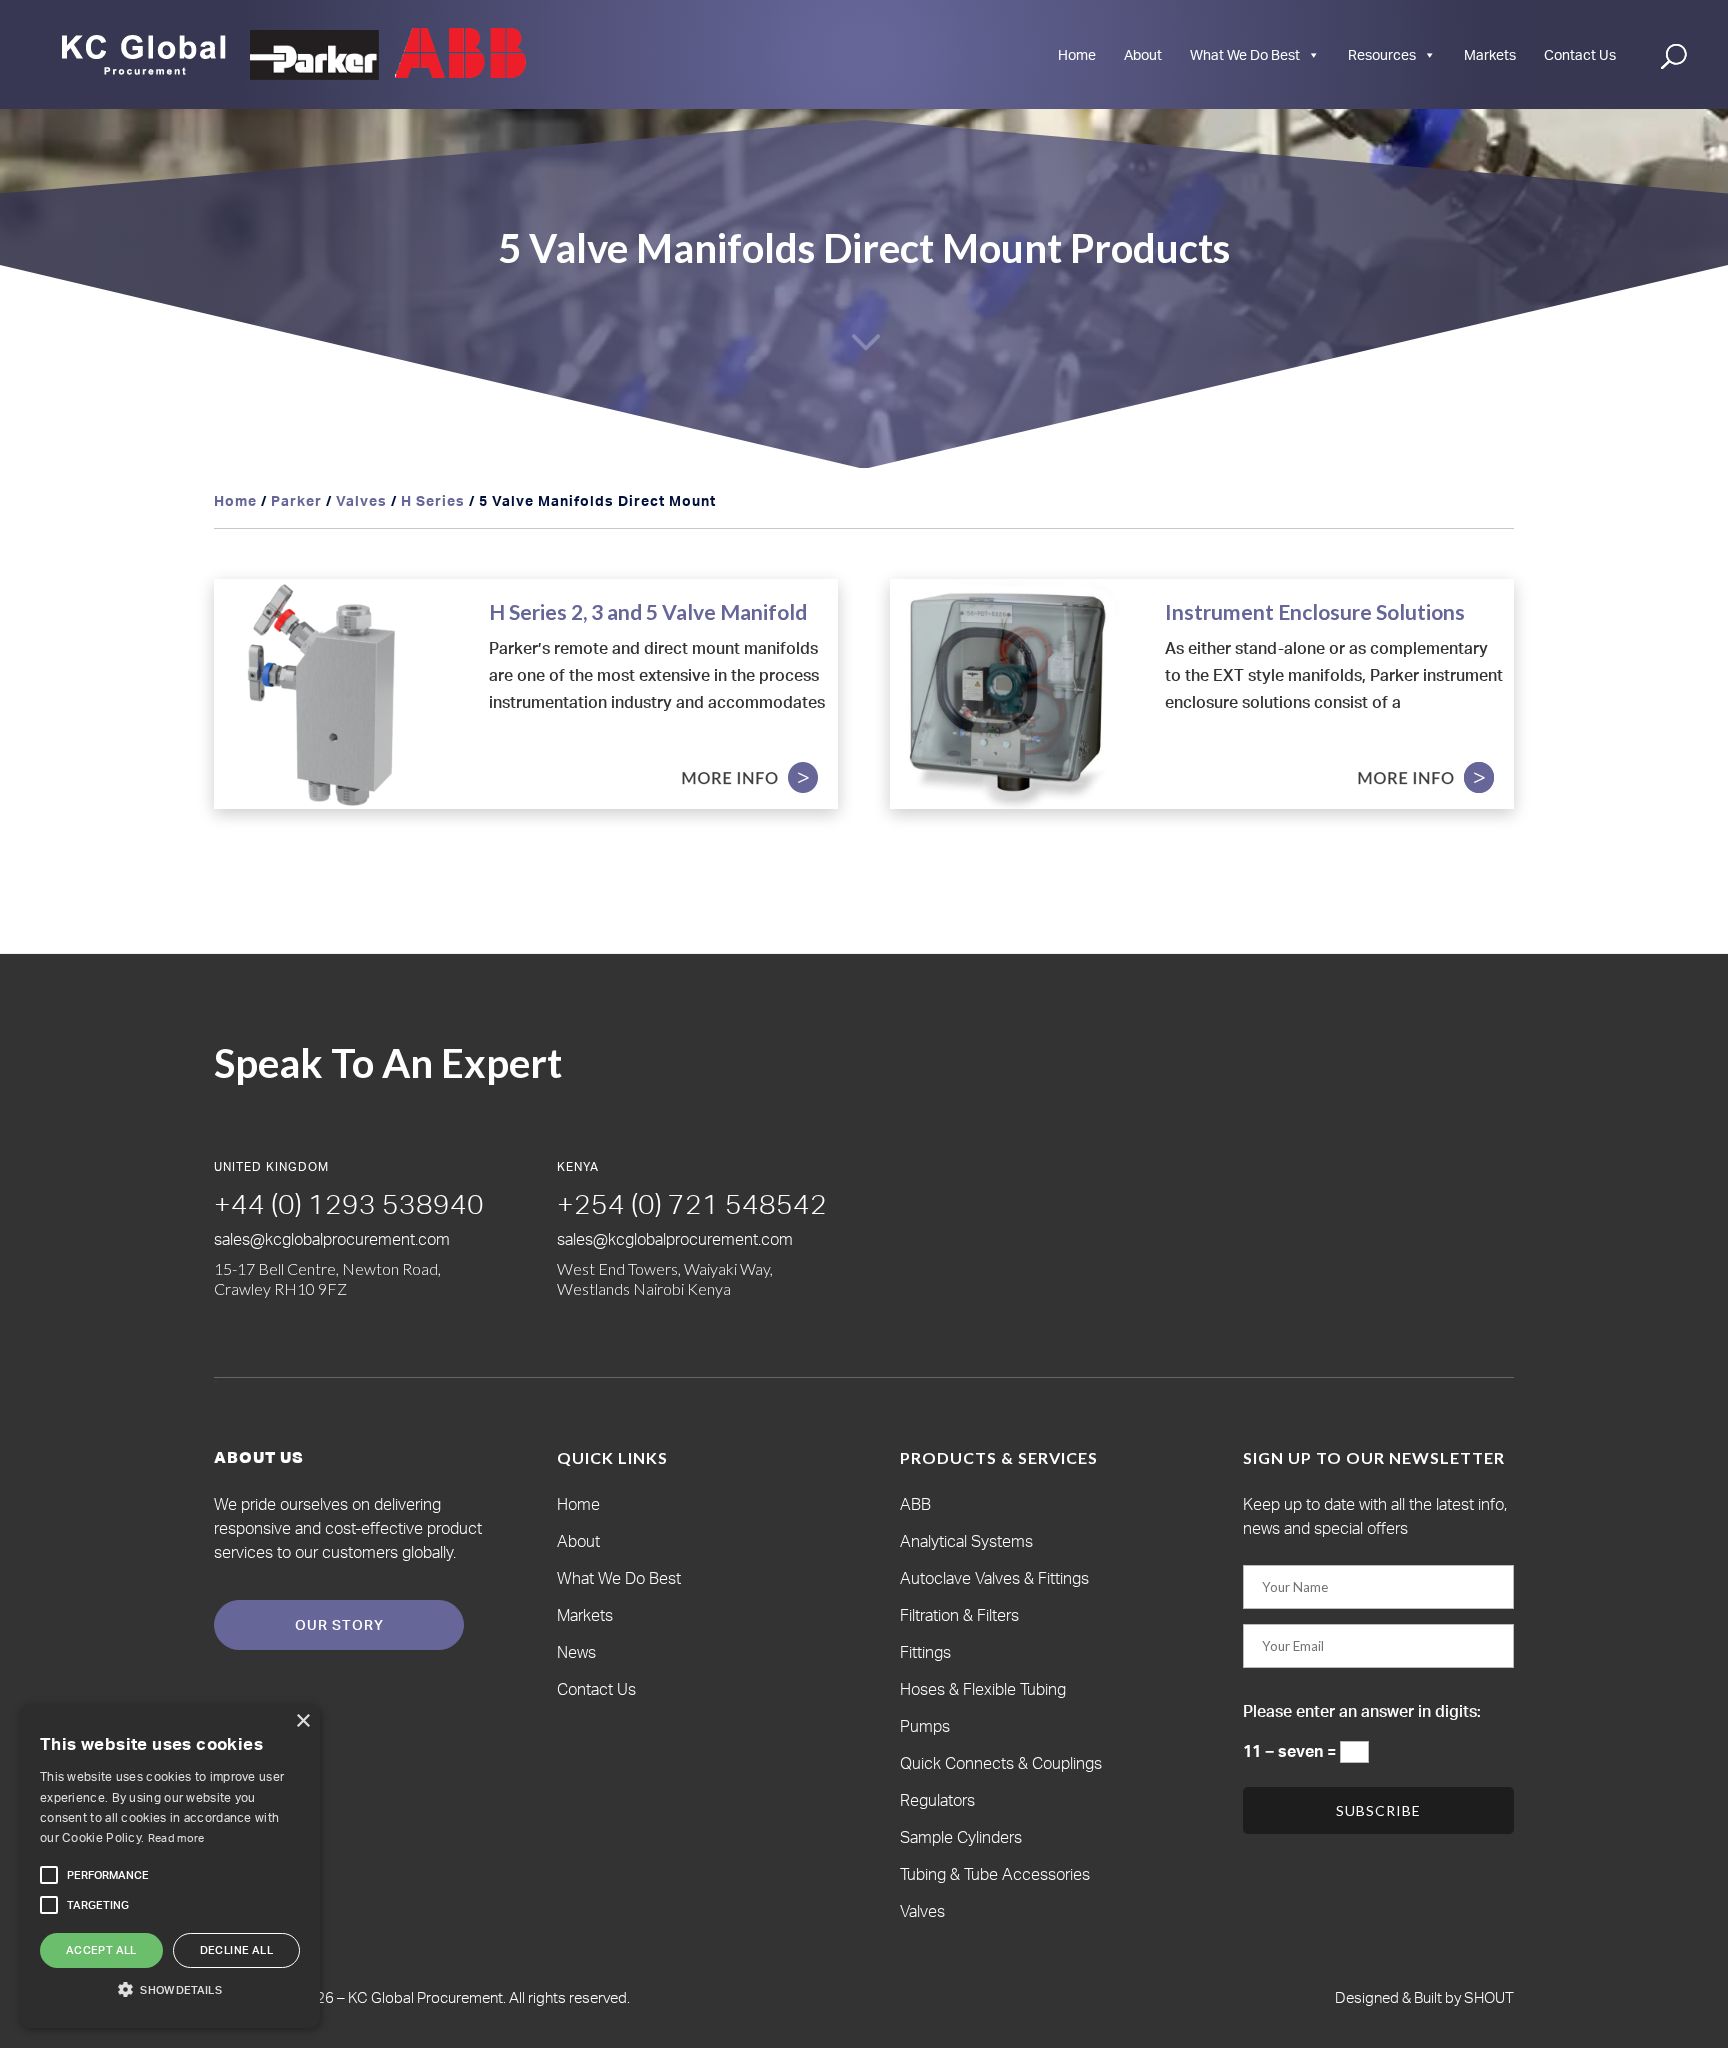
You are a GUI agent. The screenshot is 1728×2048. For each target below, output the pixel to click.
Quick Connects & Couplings (1001, 1763)
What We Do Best (1245, 54)
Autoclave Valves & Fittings (994, 1578)
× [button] (302, 1721)
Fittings (925, 1652)
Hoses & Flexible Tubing (983, 1689)
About (1143, 54)
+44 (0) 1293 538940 (349, 1203)
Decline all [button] (236, 1950)
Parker (296, 500)
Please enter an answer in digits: (1362, 1711)
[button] (108, 1875)
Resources (1382, 54)
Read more (176, 1838)
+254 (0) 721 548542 (692, 1203)
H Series (433, 500)
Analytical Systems (966, 1541)
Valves (361, 500)
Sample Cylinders (961, 1837)
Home (1077, 54)
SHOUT (1487, 1997)
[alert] (170, 1866)
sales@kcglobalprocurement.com (332, 1239)
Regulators (937, 1800)
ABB (915, 1504)
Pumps (925, 1726)
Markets (1490, 54)
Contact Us (1580, 54)
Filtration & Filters (959, 1615)
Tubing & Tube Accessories (995, 1874)
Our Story (339, 1624)
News (576, 1652)
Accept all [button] (101, 1950)
